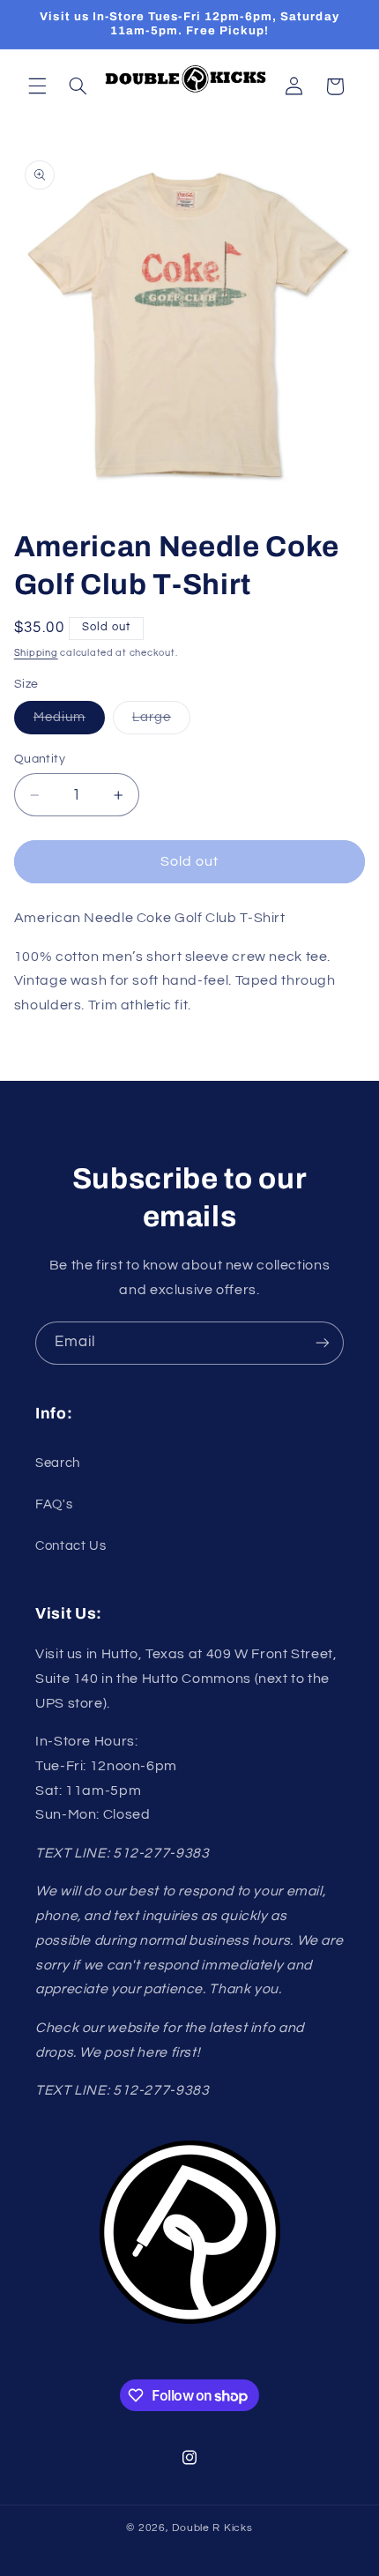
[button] (37, 86)
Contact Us (71, 1546)
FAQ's (54, 1504)
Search (58, 1463)
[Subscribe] (323, 1343)
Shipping (36, 653)
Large (161, 722)
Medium (69, 722)
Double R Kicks (212, 2528)
